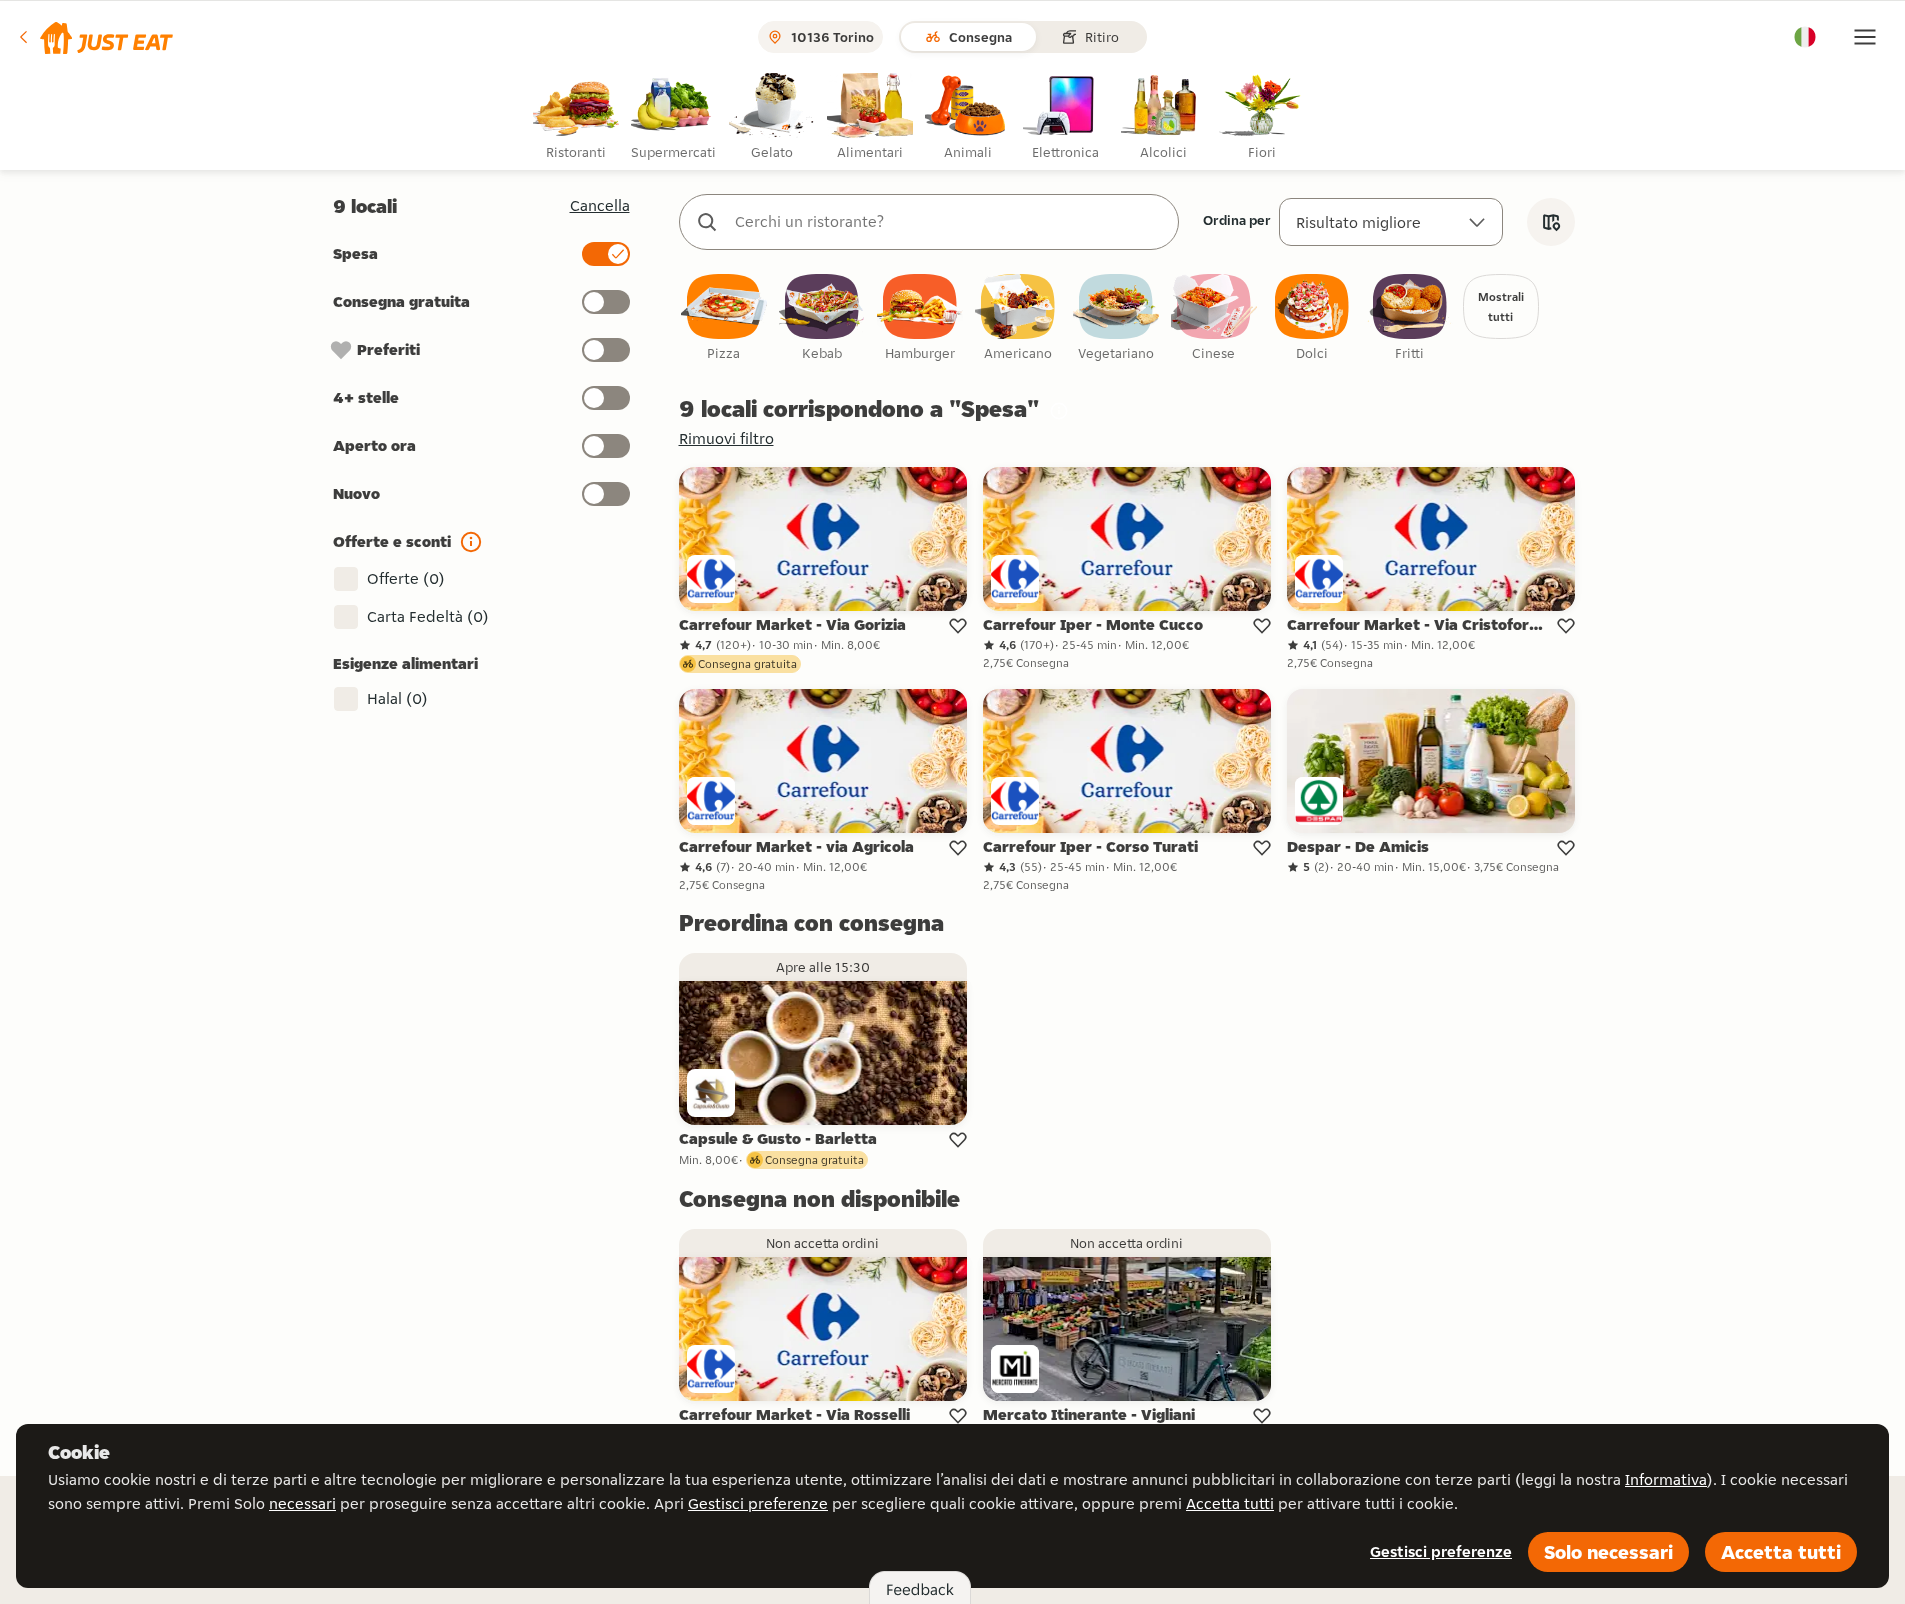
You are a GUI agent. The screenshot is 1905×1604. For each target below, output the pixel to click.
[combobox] (949, 222)
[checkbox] (724, 318)
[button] (94, 37)
